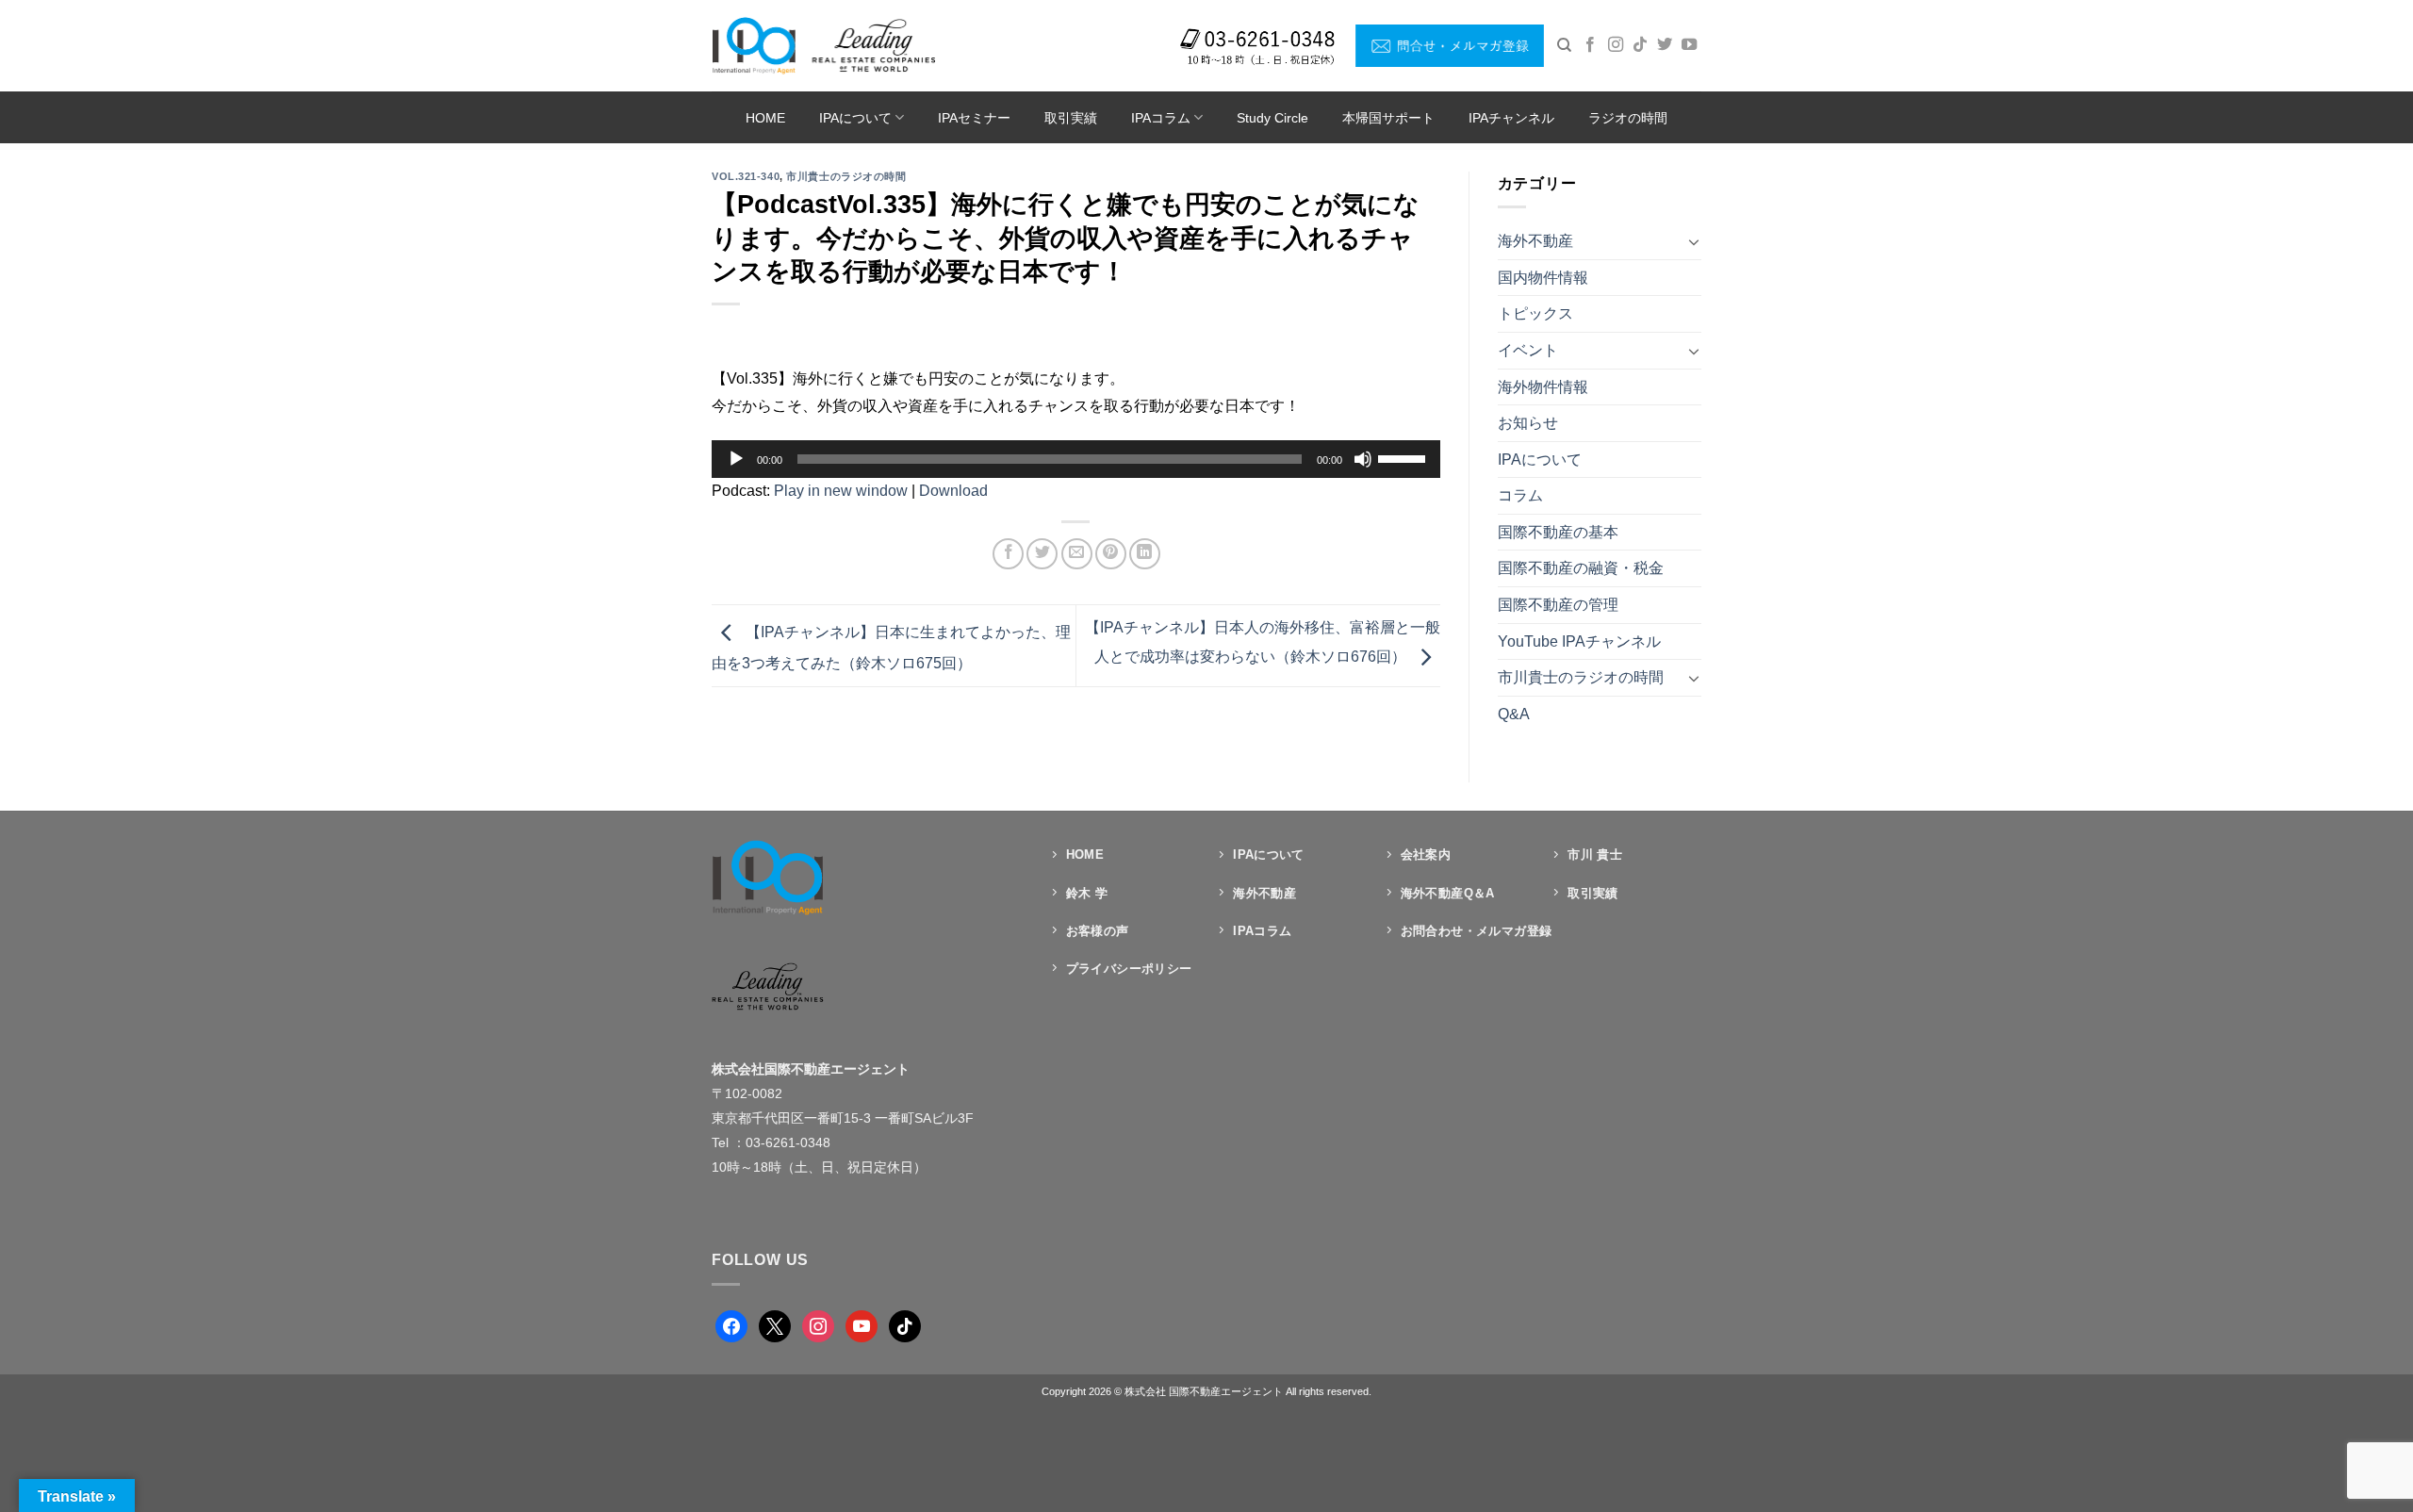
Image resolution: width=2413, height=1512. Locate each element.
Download (953, 491)
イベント (1528, 350)
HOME (765, 118)
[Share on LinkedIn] (1145, 554)
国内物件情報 (1543, 278)
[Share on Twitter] (1042, 554)
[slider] (1404, 457)
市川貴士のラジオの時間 (846, 176)
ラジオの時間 (1628, 118)
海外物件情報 (1543, 387)
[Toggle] (1694, 241)
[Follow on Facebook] (1590, 45)
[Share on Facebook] (1008, 554)
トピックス (1535, 313)
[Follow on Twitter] (1665, 45)
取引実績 (1071, 118)
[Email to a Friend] (1077, 554)
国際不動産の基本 (1558, 532)
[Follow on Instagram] (1616, 45)
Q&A (1514, 714)
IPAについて (855, 118)
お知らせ (1528, 423)
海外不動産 (1535, 241)
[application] (1076, 459)
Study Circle (1272, 118)
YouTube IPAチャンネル (1579, 641)
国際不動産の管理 (1558, 605)
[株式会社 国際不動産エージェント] (823, 45)
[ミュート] (1363, 459)
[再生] (736, 459)
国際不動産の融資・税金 (1581, 568)
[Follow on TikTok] (1640, 45)
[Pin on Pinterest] (1111, 554)
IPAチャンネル (1511, 118)
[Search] (1564, 45)
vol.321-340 (746, 176)
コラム (1520, 495)
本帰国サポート (1388, 118)
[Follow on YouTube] (1689, 45)
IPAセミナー (974, 118)
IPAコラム (1161, 118)
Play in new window (841, 491)
